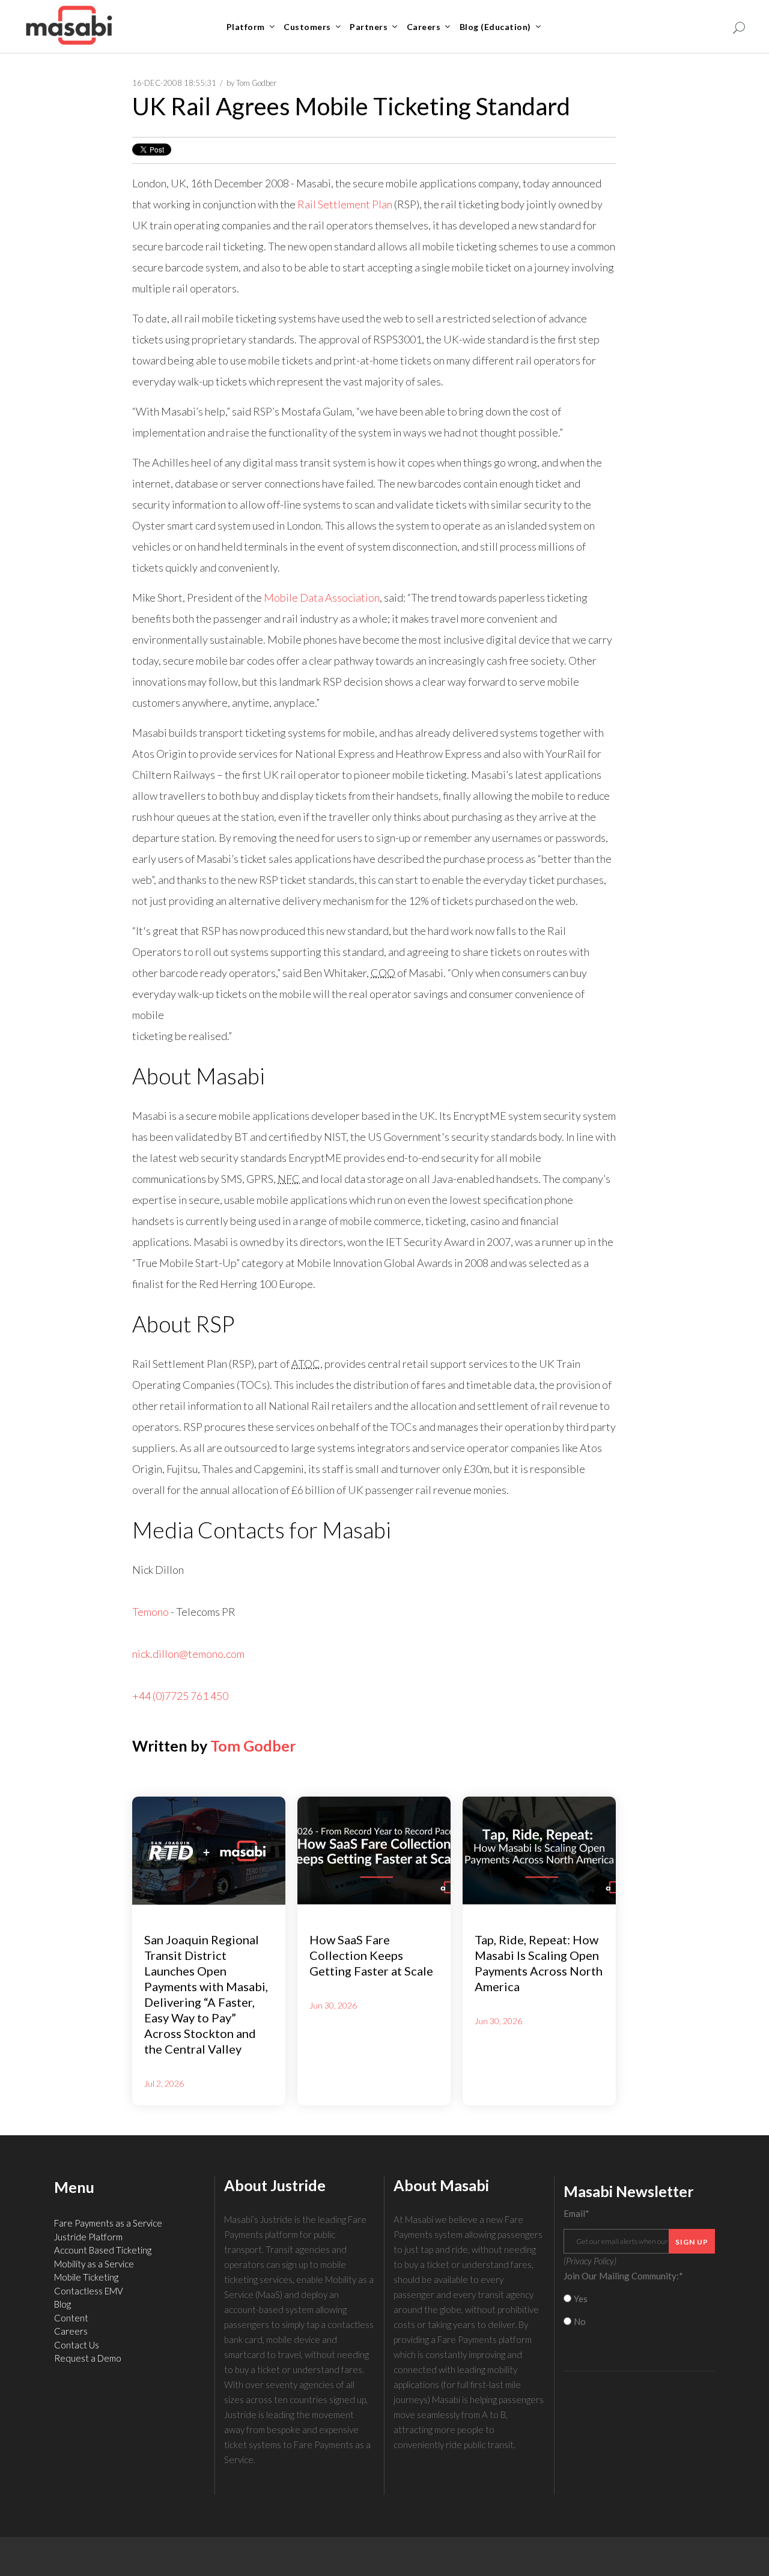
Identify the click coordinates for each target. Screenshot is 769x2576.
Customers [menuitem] (307, 27)
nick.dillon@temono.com (188, 1654)
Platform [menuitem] (246, 27)
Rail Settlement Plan (345, 204)
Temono (150, 1612)
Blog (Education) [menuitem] (495, 27)
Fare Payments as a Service (108, 2223)
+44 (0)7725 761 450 (180, 1696)
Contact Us (77, 2345)
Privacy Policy (590, 2261)
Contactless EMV (89, 2291)
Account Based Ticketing (103, 2250)
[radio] (640, 2299)
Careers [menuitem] (424, 27)
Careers (71, 2331)
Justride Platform (88, 2237)
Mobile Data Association (322, 597)
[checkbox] (640, 2310)
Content (71, 2318)
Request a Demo (88, 2358)
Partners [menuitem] (369, 27)
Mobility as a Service (94, 2264)
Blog (62, 2304)
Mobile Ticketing (86, 2277)
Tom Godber (256, 83)
